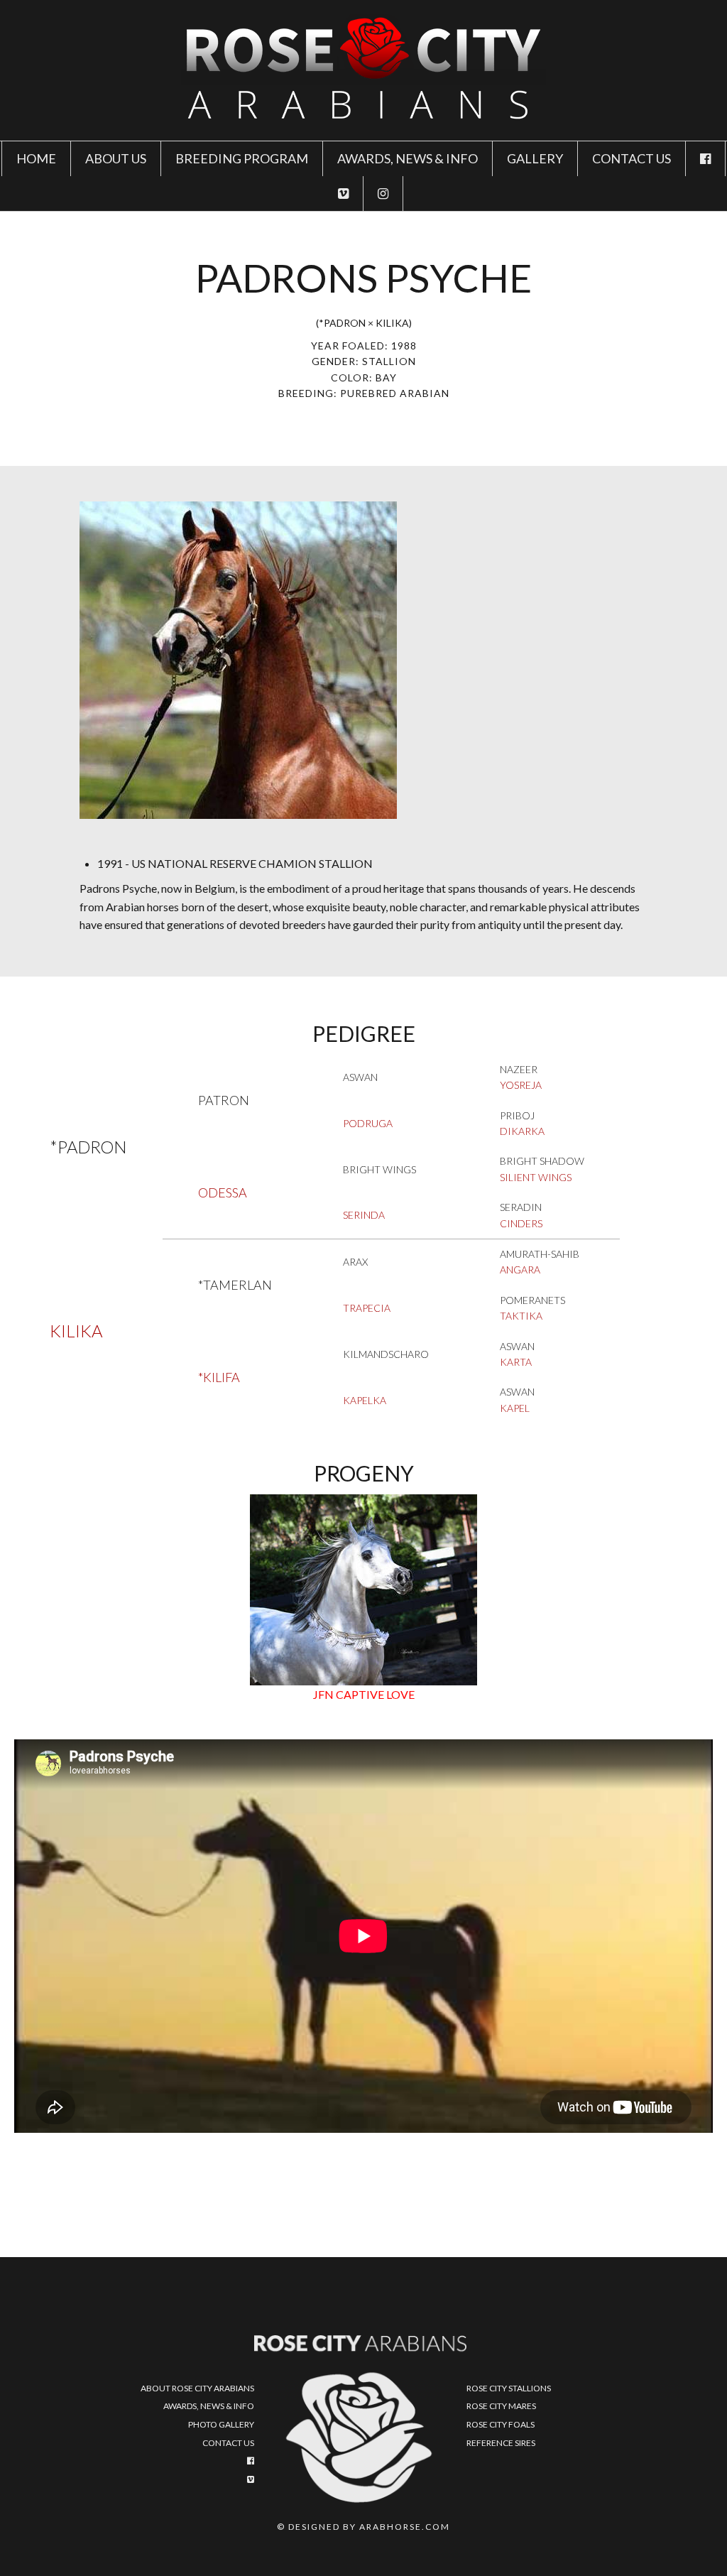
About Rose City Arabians (197, 2388)
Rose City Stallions (509, 2388)
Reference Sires (501, 2443)
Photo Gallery (221, 2424)
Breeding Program (242, 158)
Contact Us (228, 2443)
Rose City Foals (501, 2424)
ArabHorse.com (405, 2527)
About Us (116, 158)
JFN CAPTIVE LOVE (364, 1694)
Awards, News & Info (408, 158)
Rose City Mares (501, 2406)
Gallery (535, 158)
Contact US (632, 158)
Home (36, 158)
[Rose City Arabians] (363, 69)
